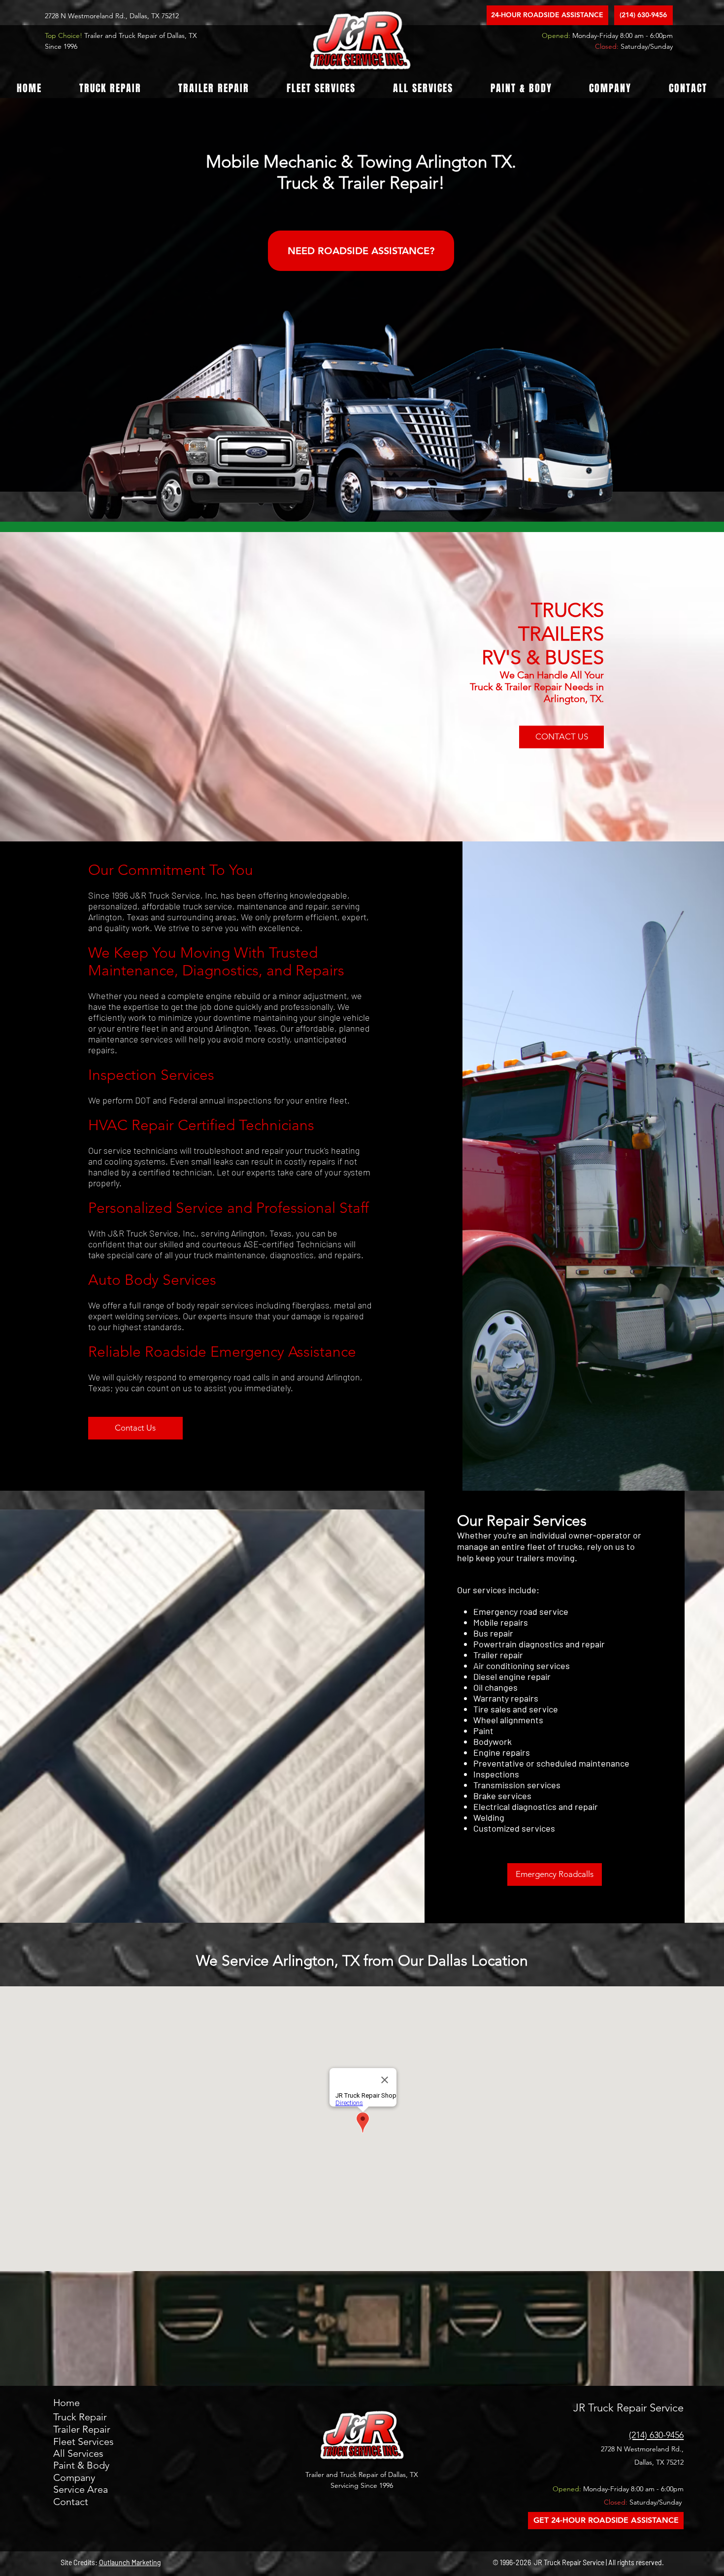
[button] (110, 88)
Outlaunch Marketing (130, 2562)
